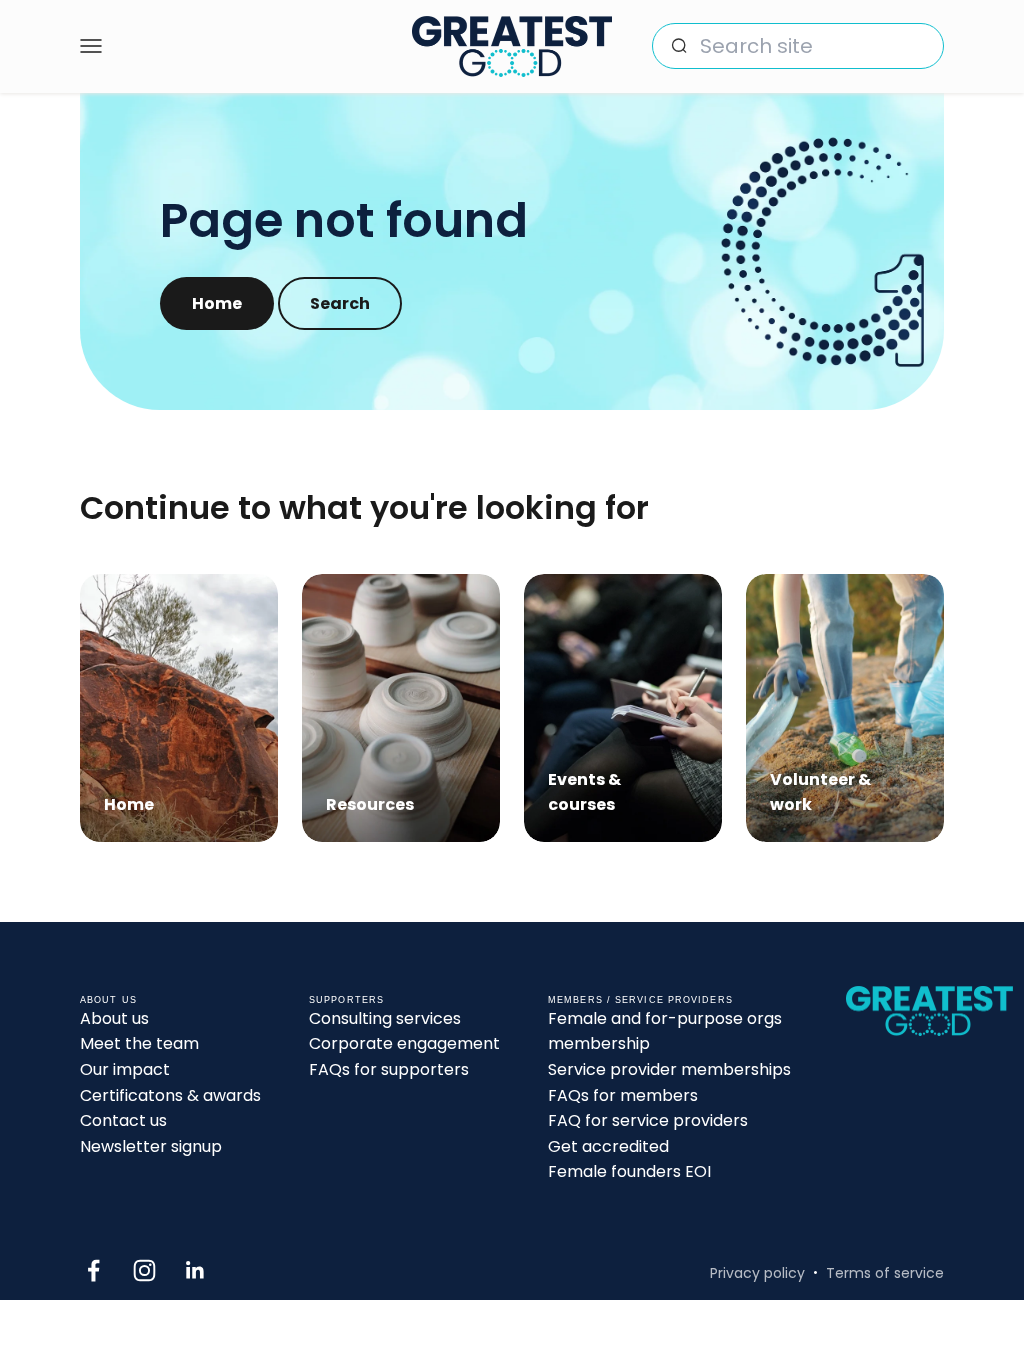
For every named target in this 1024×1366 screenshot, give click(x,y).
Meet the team (139, 1043)
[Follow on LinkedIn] (195, 1270)
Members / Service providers (640, 1000)
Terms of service (885, 1273)
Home (217, 303)
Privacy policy (757, 1273)
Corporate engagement (404, 1043)
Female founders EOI (629, 1171)
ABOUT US (108, 1000)
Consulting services (385, 1018)
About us (114, 1018)
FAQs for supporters (389, 1069)
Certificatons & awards (170, 1095)
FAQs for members (623, 1095)
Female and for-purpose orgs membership (665, 1031)
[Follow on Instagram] (144, 1270)
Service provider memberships (669, 1069)
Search (340, 303)
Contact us (123, 1120)
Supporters (346, 1000)
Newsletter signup (151, 1146)
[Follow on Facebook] (93, 1270)
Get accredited (608, 1146)
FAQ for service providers (648, 1120)
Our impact (125, 1069)
